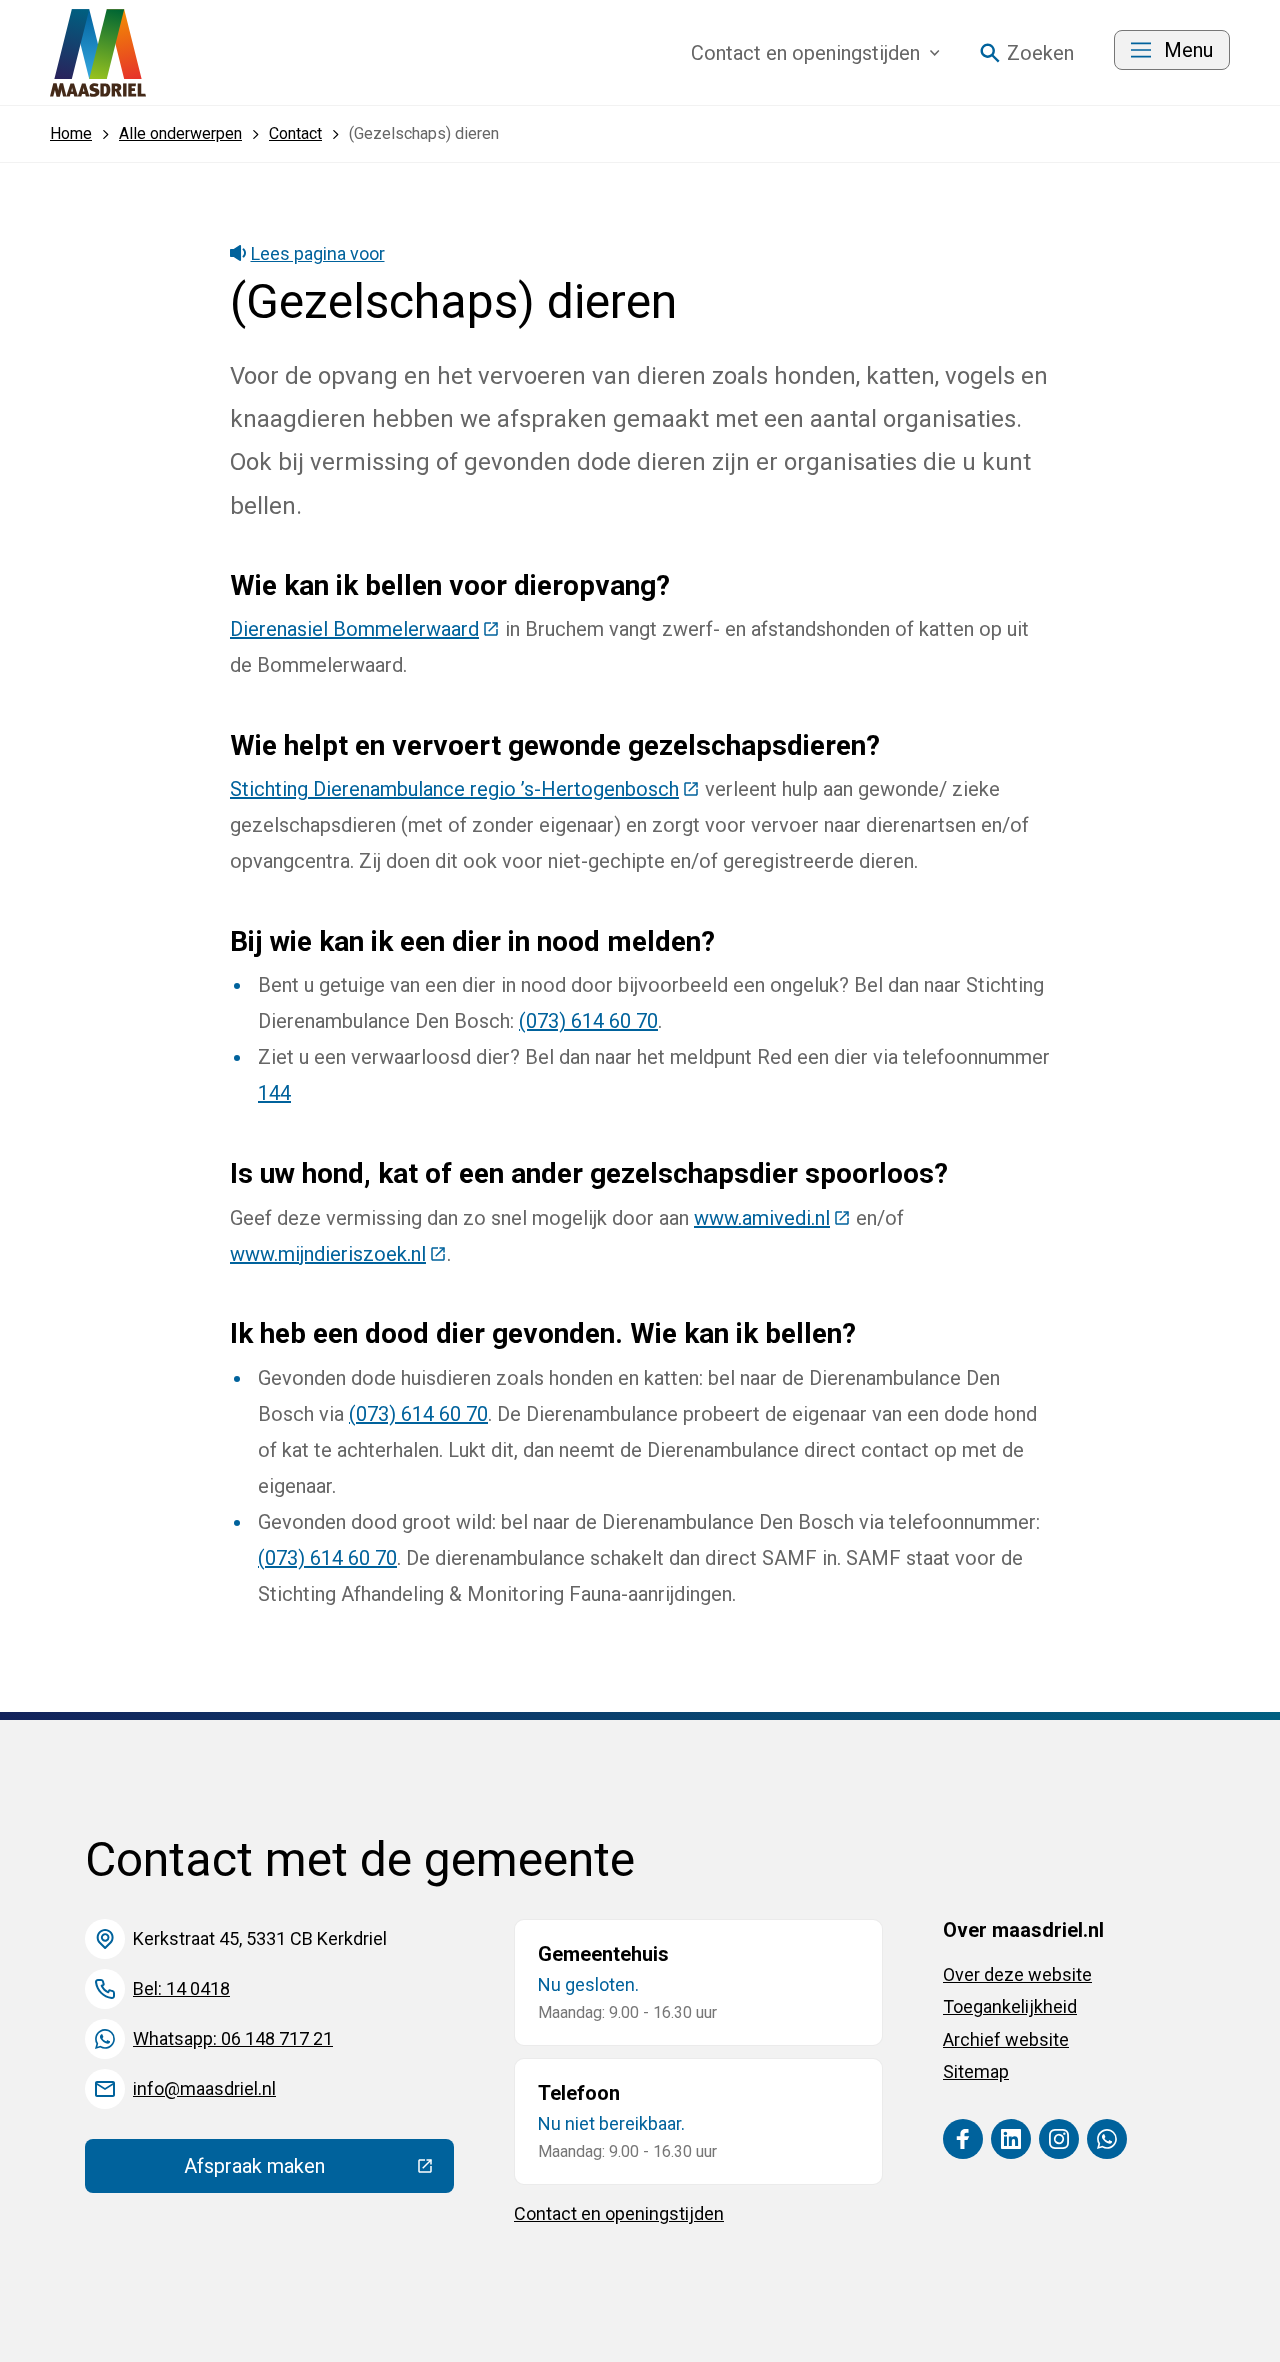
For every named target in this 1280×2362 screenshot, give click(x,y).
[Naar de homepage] (98, 53)
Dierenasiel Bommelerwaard (365, 629)
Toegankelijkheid (1010, 2006)
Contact (805, 53)
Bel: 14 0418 (181, 1988)
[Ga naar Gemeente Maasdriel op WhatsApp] (1107, 2139)
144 (274, 1093)
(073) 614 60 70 (588, 1021)
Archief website (1006, 2039)
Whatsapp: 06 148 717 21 (233, 2038)
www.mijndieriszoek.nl (338, 1254)
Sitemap (976, 2071)
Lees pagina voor (318, 253)
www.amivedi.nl (772, 1218)
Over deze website (1017, 1974)
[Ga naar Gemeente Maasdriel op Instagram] (1059, 2139)
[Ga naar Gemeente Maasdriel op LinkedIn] (1011, 2139)
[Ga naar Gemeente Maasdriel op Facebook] (963, 2139)
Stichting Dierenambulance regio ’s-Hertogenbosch (465, 789)
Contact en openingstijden (619, 2213)
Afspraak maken (319, 2171)
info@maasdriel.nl (204, 2088)
